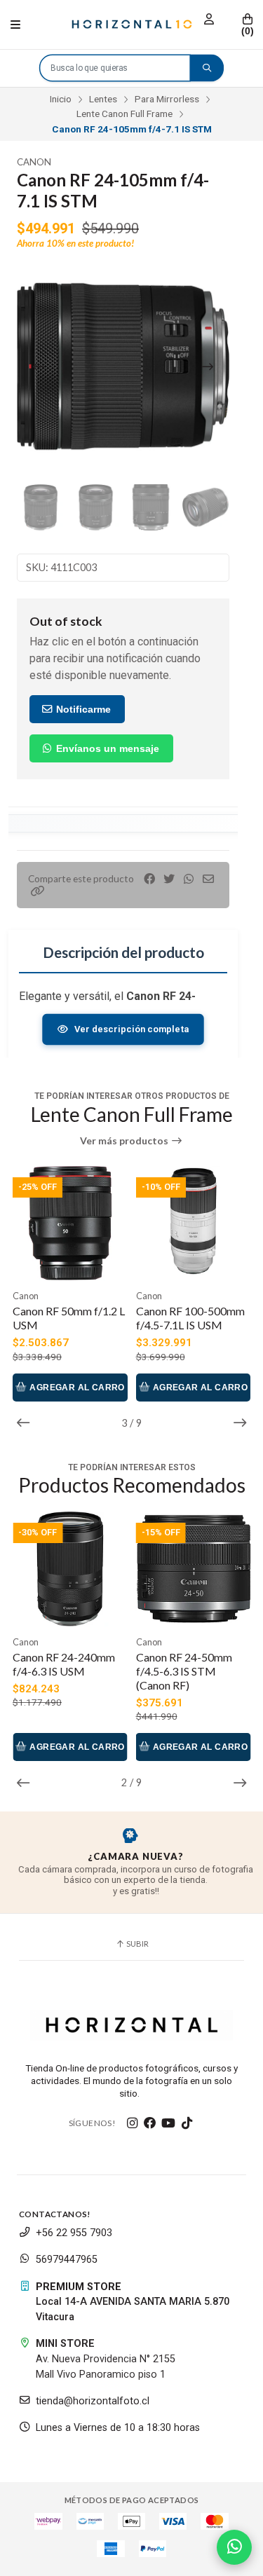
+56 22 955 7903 (74, 2233)
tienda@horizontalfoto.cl (93, 2401)
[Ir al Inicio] (132, 25)
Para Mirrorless (167, 99)
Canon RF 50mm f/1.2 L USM (69, 1318)
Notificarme (82, 709)
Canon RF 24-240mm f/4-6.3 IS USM (64, 1664)
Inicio (61, 99)
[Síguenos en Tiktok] (187, 2123)
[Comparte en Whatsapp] (189, 879)
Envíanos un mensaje (106, 748)
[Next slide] (208, 366)
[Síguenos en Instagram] (132, 2123)
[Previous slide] (39, 366)
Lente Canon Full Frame (124, 114)
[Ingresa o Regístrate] (209, 19)
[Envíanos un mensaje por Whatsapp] (234, 2547)
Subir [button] (137, 1944)
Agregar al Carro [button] (76, 1388)
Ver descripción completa (131, 1029)
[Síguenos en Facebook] (150, 2123)
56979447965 (67, 2260)
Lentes (103, 99)
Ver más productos (125, 1141)
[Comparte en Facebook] (149, 879)
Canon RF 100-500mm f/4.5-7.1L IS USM (190, 1318)
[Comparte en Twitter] (169, 879)
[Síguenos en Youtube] (168, 2123)
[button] (38, 891)
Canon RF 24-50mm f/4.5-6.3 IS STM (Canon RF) (184, 1671)
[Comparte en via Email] (208, 879)
